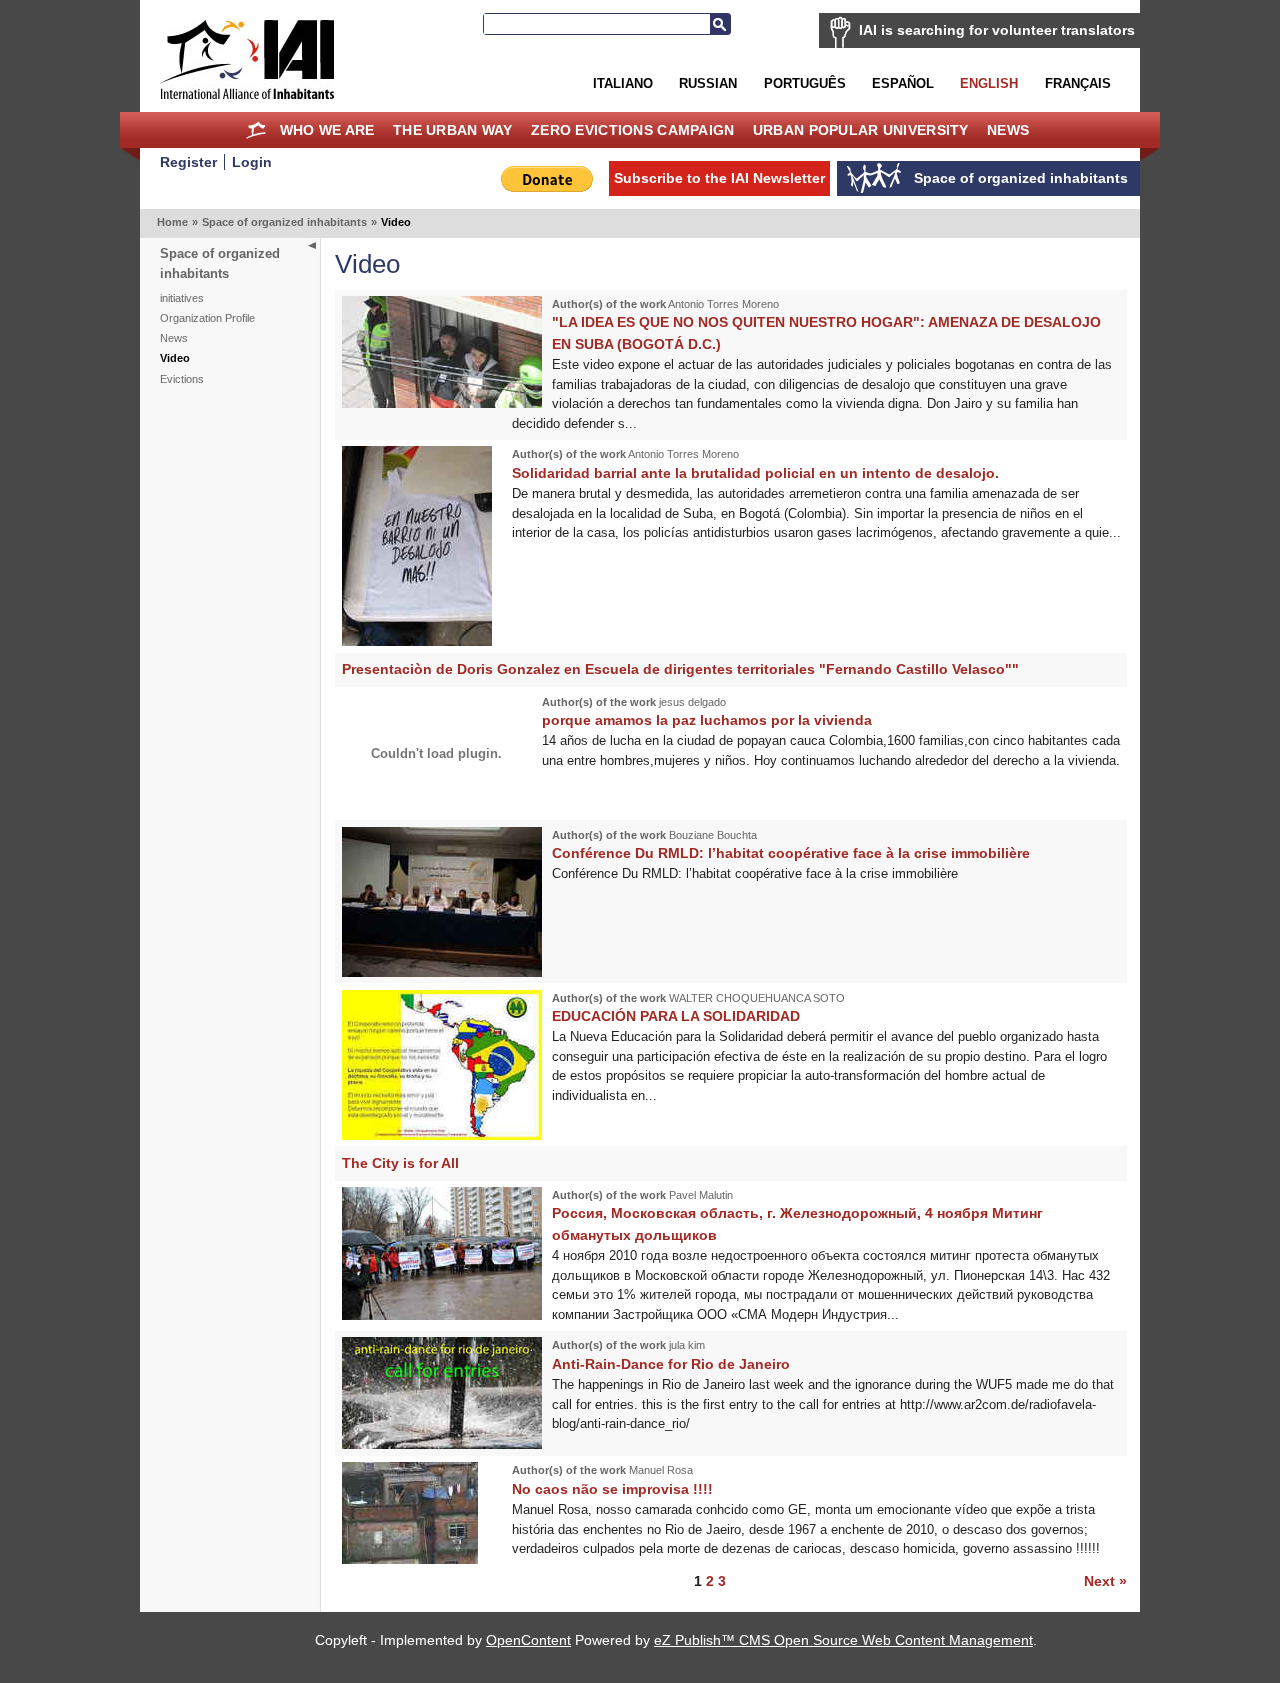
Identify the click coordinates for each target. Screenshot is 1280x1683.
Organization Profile (207, 318)
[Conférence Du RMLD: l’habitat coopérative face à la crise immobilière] (442, 972)
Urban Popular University (861, 130)
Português (805, 83)
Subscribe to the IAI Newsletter (719, 178)
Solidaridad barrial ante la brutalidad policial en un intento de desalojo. (755, 473)
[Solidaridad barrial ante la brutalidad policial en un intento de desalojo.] (417, 641)
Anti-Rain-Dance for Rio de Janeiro (671, 1364)
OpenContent (528, 1640)
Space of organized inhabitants (284, 222)
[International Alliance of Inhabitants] (247, 59)
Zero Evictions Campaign (633, 130)
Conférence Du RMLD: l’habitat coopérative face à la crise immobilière (791, 853)
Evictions (182, 379)
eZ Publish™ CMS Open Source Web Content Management (843, 1640)
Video (175, 358)
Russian (708, 83)
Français (1078, 83)
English (989, 83)
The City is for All (400, 1163)
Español (903, 83)
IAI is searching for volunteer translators (997, 30)
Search (720, 24)
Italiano (623, 83)
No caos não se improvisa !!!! (612, 1489)
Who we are (327, 130)
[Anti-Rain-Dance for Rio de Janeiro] (442, 1444)
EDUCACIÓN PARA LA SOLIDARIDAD (676, 1016)
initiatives (182, 298)
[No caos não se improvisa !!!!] (410, 1559)
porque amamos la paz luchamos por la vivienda (707, 720)
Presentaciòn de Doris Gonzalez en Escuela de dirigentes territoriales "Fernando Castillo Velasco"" (680, 669)
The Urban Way (453, 130)
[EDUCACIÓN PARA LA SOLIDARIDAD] (442, 1135)
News (1008, 130)
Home (256, 130)
